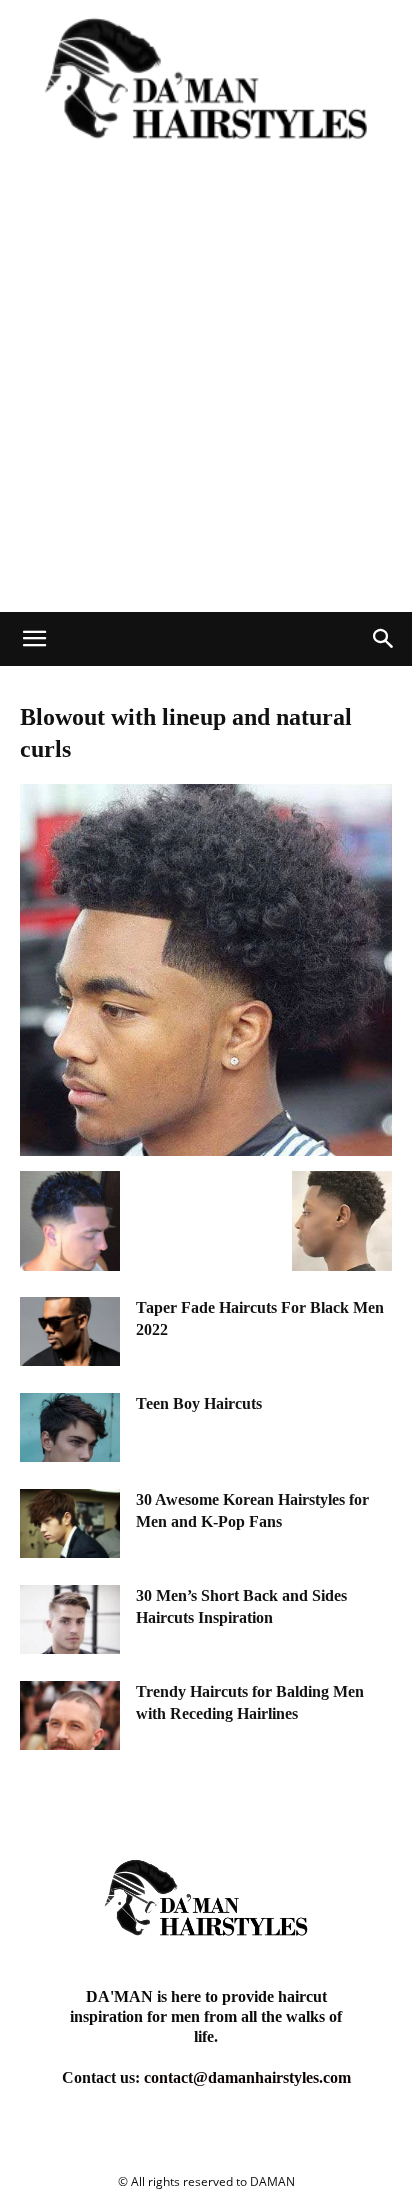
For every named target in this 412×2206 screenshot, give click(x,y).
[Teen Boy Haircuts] (70, 1427)
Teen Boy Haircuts (199, 1403)
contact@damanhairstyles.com (247, 2077)
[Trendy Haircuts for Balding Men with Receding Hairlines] (70, 1715)
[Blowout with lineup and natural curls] (206, 1150)
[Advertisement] (206, 396)
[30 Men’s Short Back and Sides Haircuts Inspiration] (70, 1619)
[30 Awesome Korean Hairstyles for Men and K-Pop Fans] (70, 1523)
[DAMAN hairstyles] (206, 90)
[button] (34, 639)
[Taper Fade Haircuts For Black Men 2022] (70, 1331)
